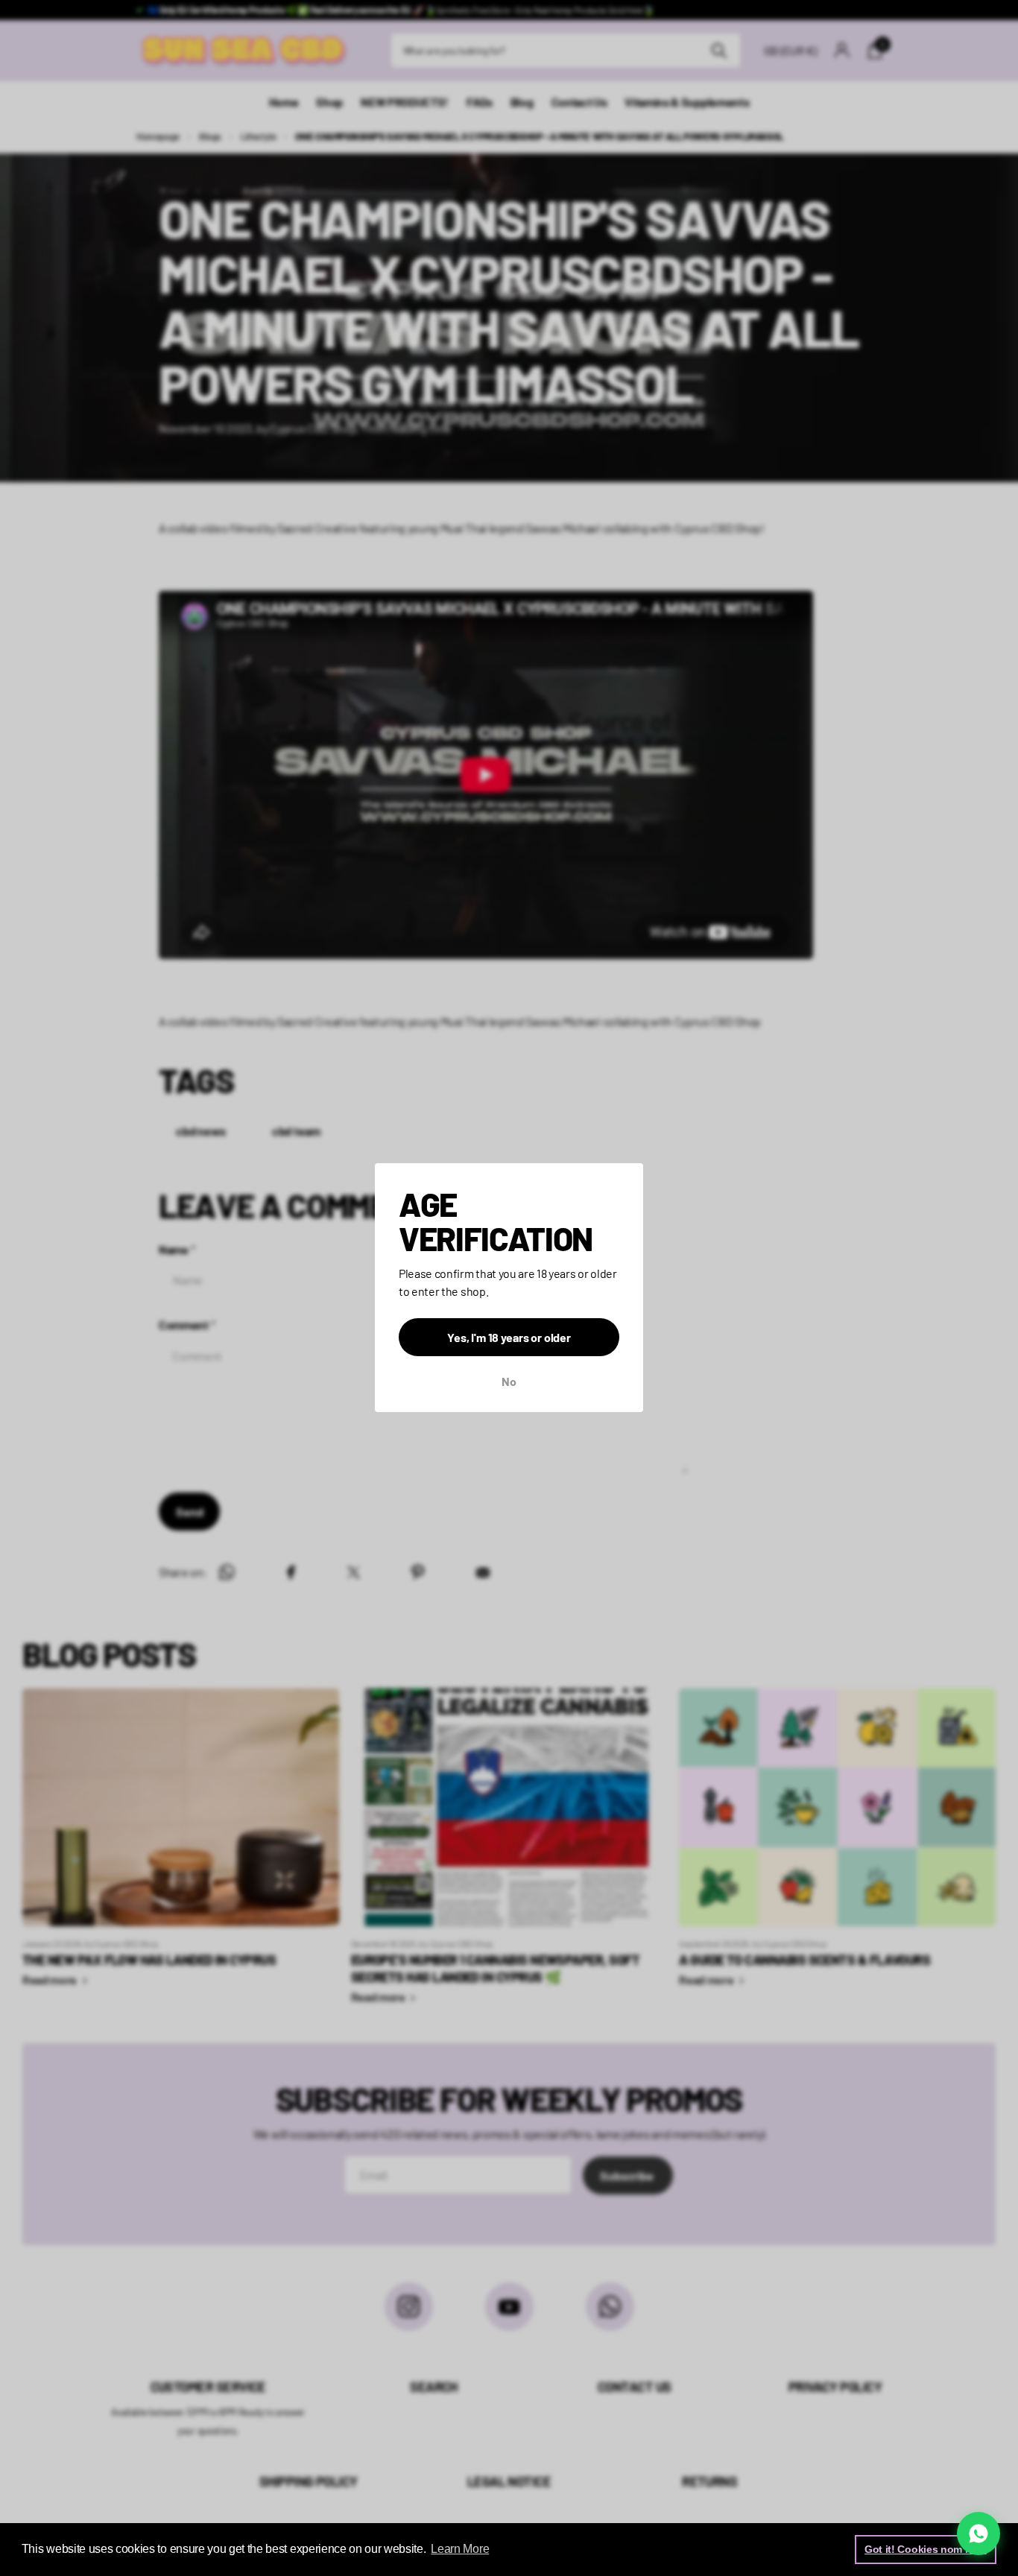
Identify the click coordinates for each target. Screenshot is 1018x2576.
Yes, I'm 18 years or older (509, 1338)
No (509, 1382)
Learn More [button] (460, 2549)
